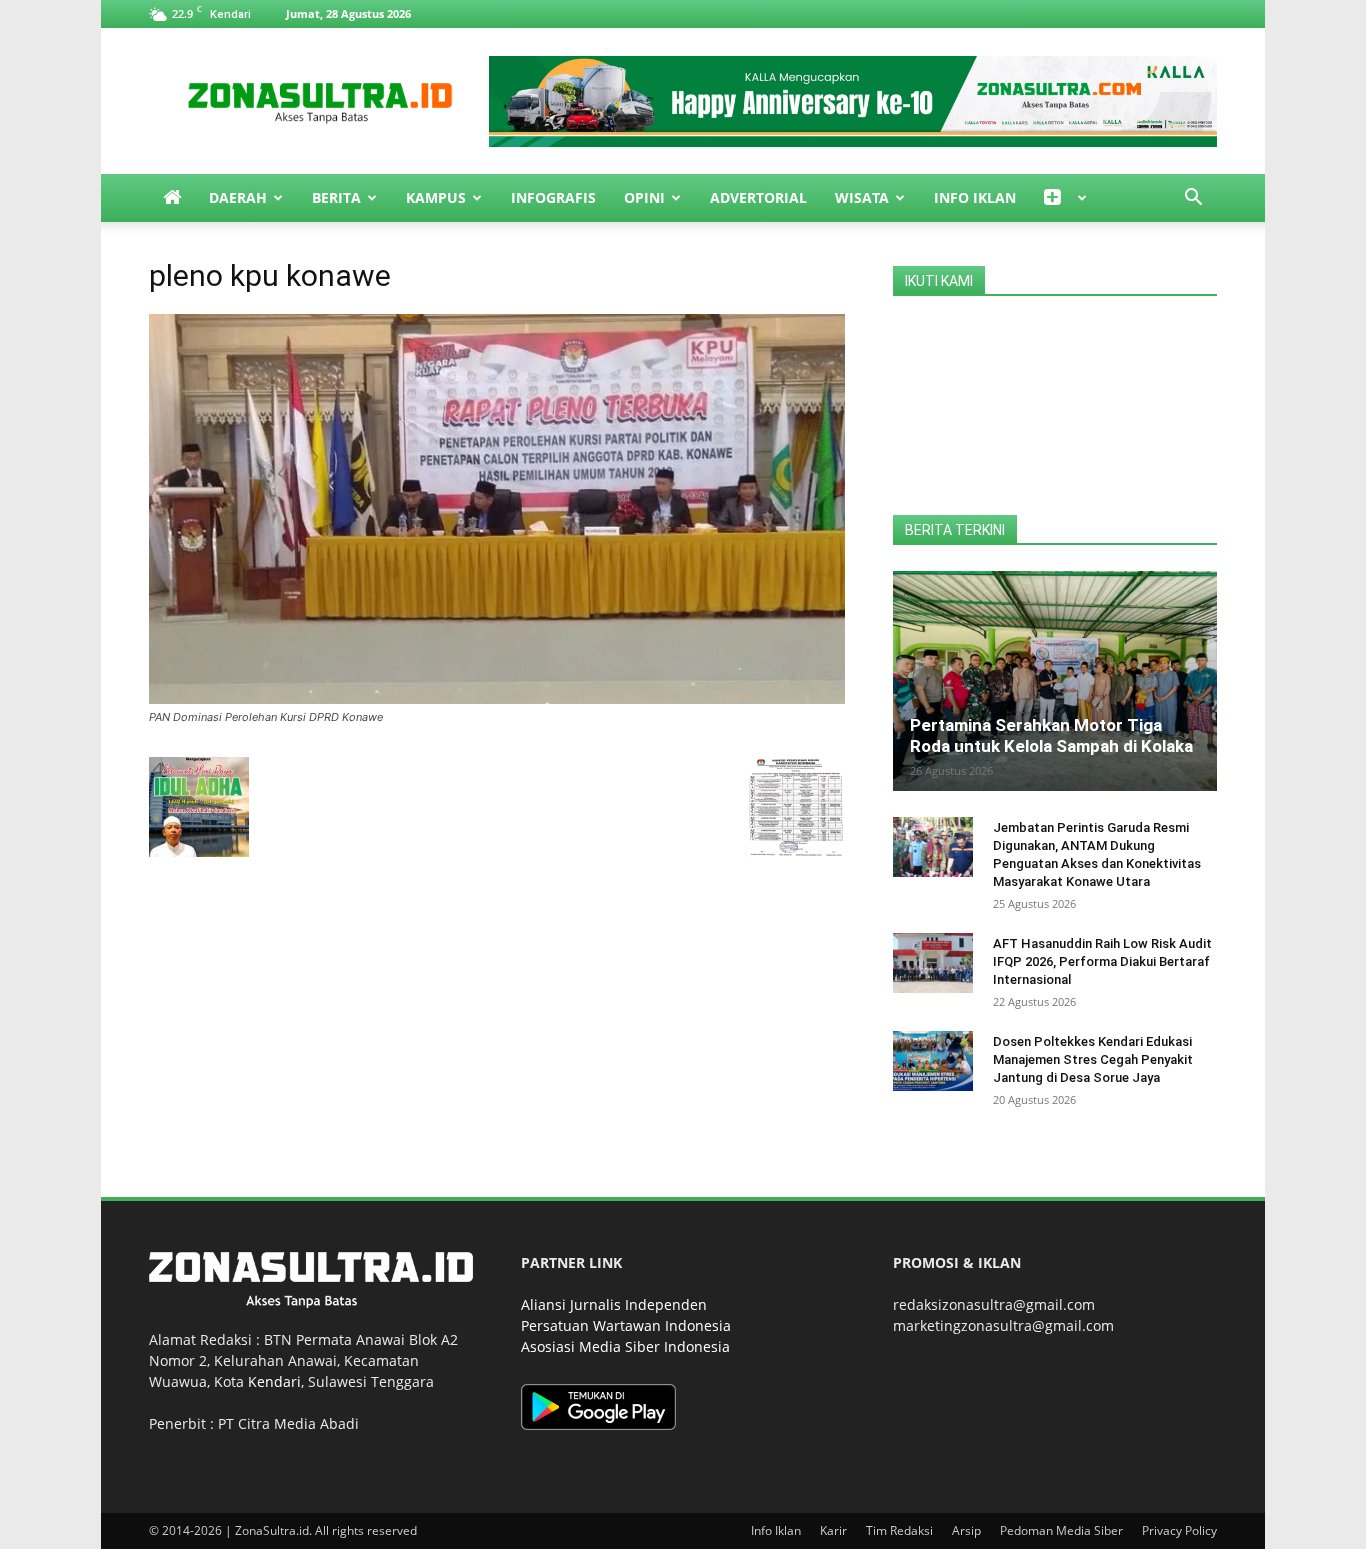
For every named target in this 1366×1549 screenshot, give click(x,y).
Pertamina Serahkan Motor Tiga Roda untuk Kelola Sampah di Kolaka (1051, 735)
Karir (833, 1530)
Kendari (274, 1381)
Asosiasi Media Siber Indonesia (625, 1346)
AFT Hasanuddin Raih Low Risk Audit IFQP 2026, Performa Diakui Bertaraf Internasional (1102, 961)
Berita (336, 197)
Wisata (862, 197)
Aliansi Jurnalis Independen (614, 1304)
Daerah (238, 197)
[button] (1193, 199)
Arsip (966, 1530)
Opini (644, 197)
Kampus (436, 197)
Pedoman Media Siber (1061, 1530)
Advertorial (758, 197)
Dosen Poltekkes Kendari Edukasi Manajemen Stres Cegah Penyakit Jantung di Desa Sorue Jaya (1093, 1059)
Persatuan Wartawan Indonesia (626, 1325)
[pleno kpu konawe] (497, 698)
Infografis (553, 197)
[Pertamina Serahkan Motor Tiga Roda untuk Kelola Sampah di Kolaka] (1055, 681)
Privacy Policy (1179, 1530)
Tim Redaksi (899, 1530)
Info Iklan (975, 197)
